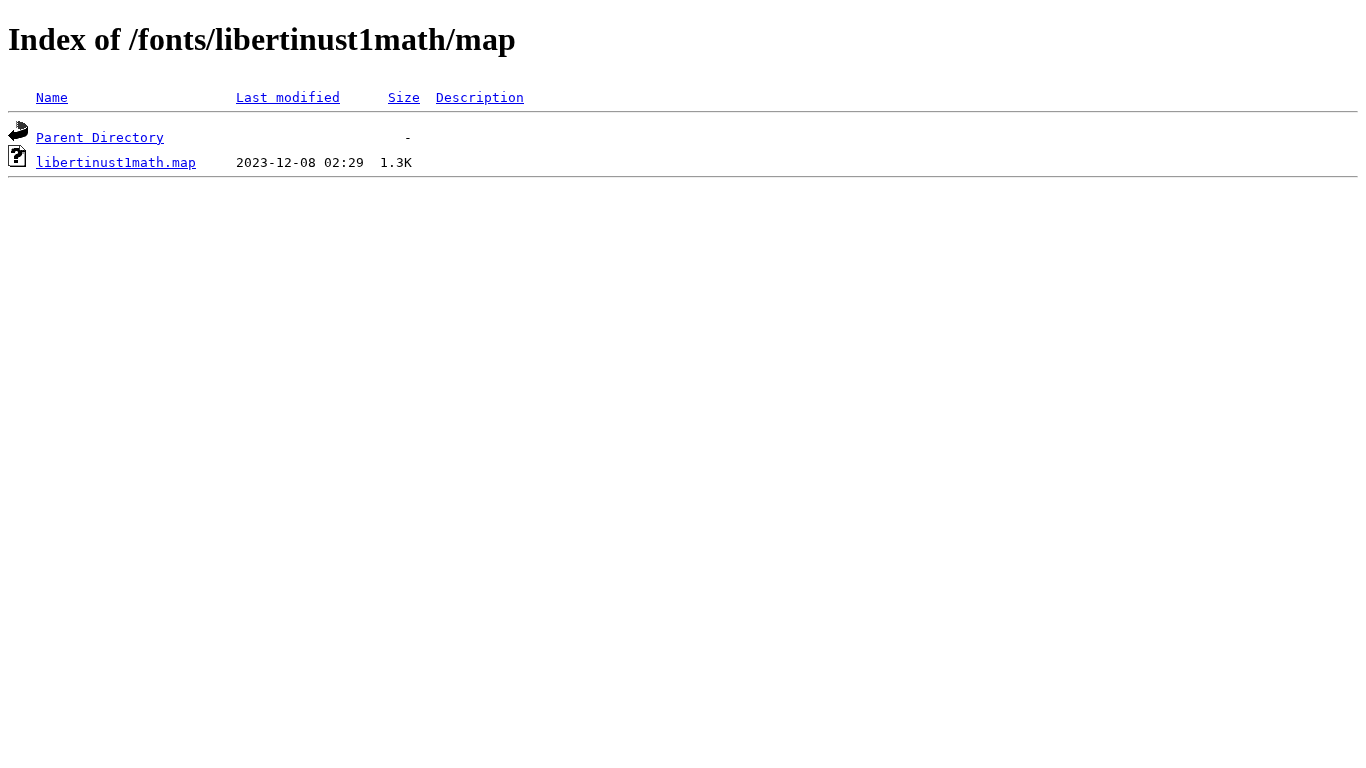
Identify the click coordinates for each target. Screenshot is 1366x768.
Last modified (288, 97)
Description (480, 97)
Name (52, 97)
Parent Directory (100, 137)
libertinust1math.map (116, 162)
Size (404, 97)
